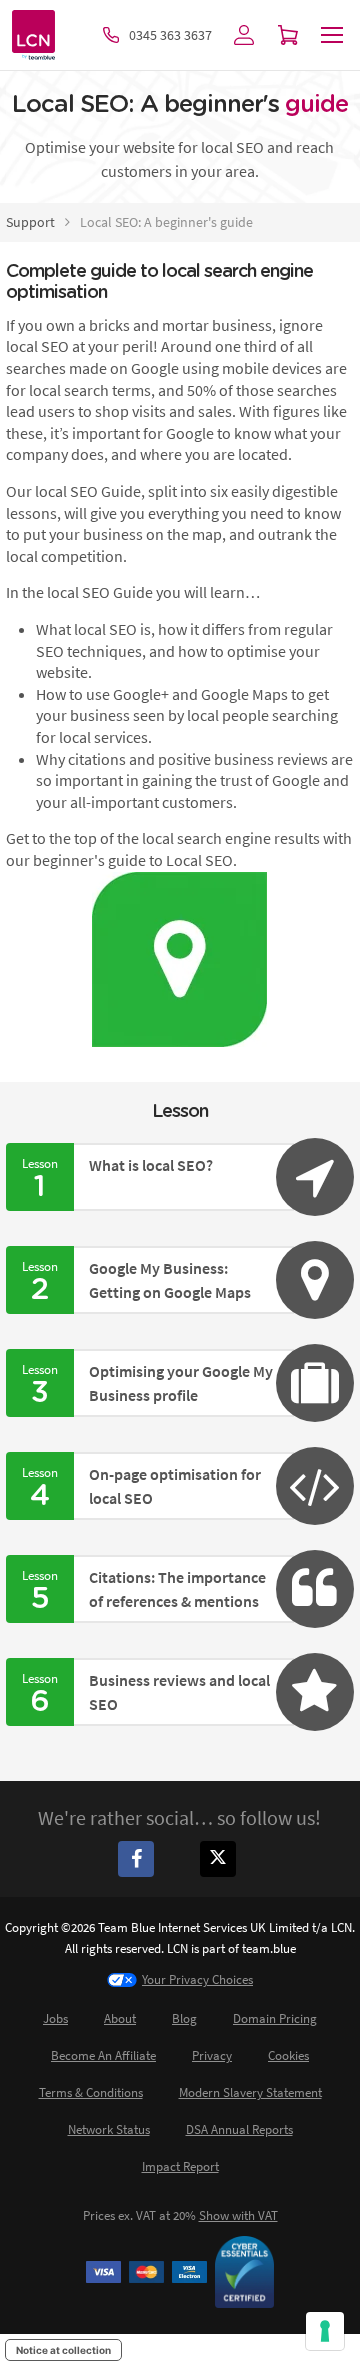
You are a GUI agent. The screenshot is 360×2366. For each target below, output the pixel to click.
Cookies (288, 2055)
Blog (184, 2018)
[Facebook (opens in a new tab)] (139, 1858)
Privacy (212, 2055)
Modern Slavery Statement (250, 2092)
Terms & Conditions (91, 2092)
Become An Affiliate (103, 2055)
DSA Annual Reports (239, 2129)
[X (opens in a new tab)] (221, 1858)
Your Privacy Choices (197, 1979)
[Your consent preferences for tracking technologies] (325, 2331)
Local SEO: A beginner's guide (166, 222)
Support (30, 222)
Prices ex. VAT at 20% (180, 2215)
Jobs (55, 2018)
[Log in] (244, 35)
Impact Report (180, 2166)
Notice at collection (63, 2350)
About (120, 2018)
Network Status (109, 2129)
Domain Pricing (275, 2018)
